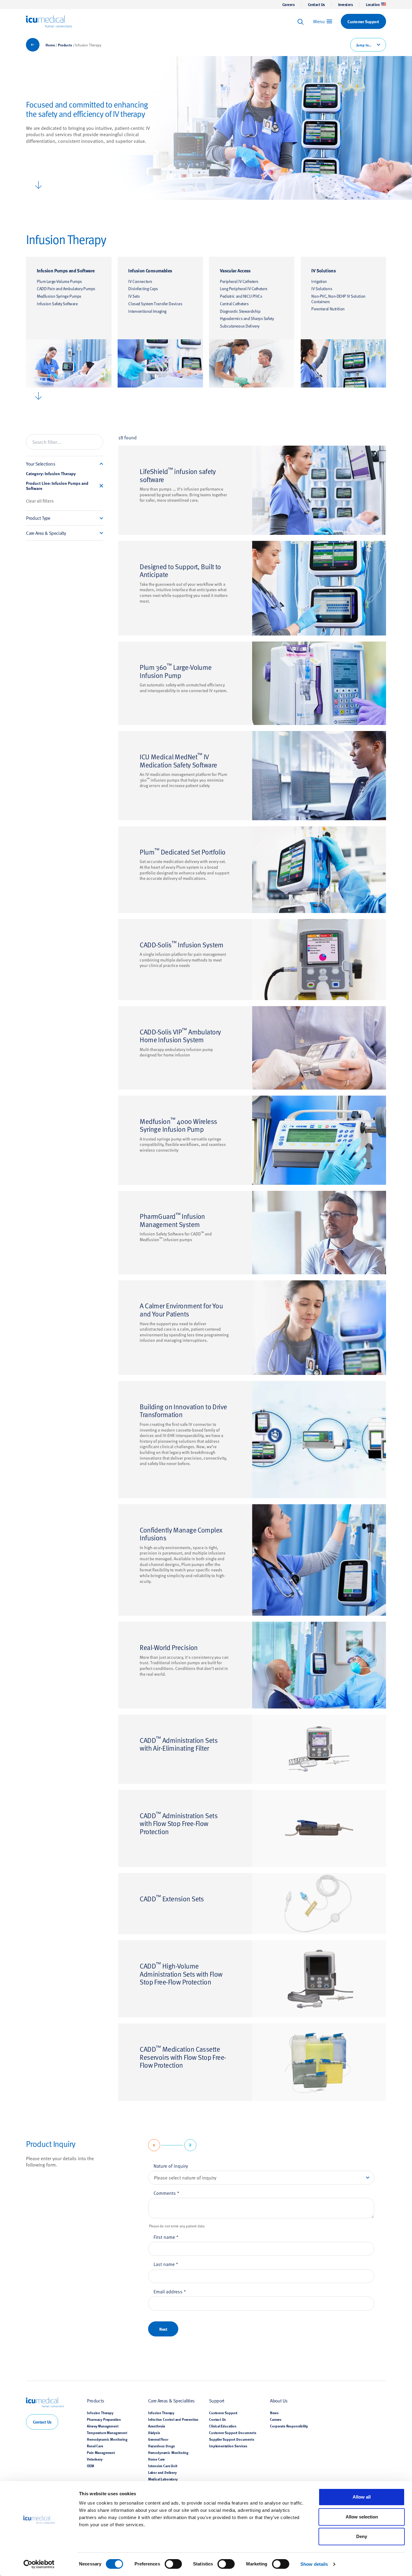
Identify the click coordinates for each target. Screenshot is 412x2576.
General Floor (158, 2439)
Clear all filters (40, 501)
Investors (345, 5)
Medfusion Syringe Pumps (59, 296)
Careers (288, 5)
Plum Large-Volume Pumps (59, 281)
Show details (314, 2564)
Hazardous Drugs (162, 2446)
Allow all (362, 2497)
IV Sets (134, 296)
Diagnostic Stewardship (240, 311)
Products (65, 45)
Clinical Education (223, 2426)
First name (166, 2237)
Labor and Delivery (162, 2472)
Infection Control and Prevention (173, 2419)
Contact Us (316, 5)
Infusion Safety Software (57, 304)
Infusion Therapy (100, 2413)
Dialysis (154, 2433)
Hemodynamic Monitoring (107, 2439)
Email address (170, 2291)
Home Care (156, 2459)
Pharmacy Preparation (104, 2419)
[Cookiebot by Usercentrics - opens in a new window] (39, 2564)
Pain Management (101, 2452)
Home (50, 45)
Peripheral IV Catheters (239, 281)
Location (373, 5)
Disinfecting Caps (143, 289)
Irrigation (319, 281)
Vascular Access (235, 270)
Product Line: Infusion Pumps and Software (57, 486)
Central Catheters (234, 304)
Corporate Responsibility (289, 2426)
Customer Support (223, 2413)
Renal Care (95, 2446)
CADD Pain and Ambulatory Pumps (66, 289)
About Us (279, 2400)
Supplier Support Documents (232, 2439)
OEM (90, 2466)
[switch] (173, 2564)
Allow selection (362, 2517)
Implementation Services (228, 2446)
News (274, 2413)
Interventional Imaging (147, 311)
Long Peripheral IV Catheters (244, 289)
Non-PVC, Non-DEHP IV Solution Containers (338, 299)
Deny (362, 2536)
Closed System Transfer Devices (155, 304)
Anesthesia (157, 2426)
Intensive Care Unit (163, 2466)
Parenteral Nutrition (328, 309)
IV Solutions (323, 270)
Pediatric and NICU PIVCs (241, 296)
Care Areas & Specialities (171, 2400)
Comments (166, 2193)
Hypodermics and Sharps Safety (247, 318)
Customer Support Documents (233, 2433)
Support (217, 2400)
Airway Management (103, 2426)
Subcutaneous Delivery (240, 326)
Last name (166, 2264)
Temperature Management (107, 2433)
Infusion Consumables (150, 270)
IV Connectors (140, 281)
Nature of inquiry (171, 2166)
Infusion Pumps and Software (66, 270)
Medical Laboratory (163, 2479)
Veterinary (95, 2459)
